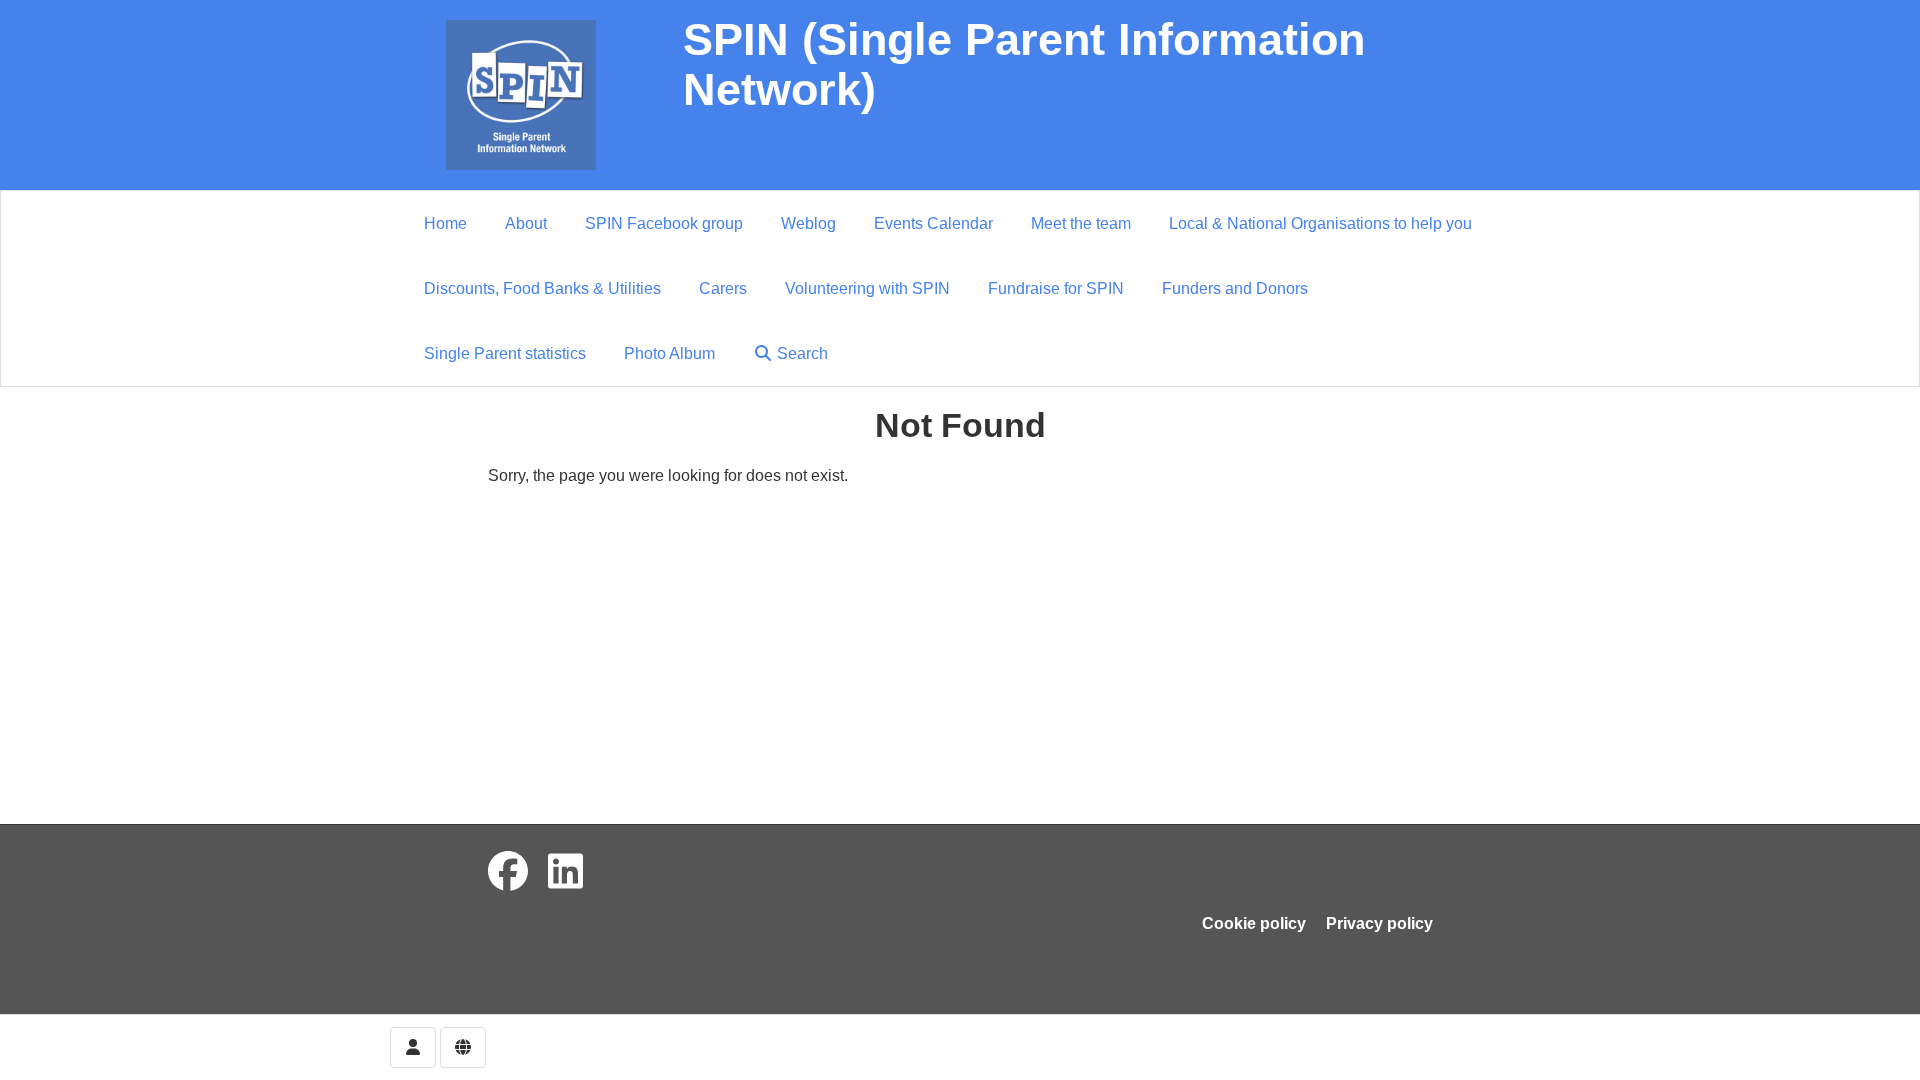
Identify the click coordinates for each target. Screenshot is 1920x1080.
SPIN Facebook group (664, 223)
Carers (723, 288)
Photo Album (669, 353)
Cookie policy (1254, 923)
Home (445, 223)
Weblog (808, 223)
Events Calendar (933, 223)
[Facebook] (508, 872)
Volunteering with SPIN (867, 288)
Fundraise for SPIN (1056, 288)
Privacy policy (1379, 923)
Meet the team (1081, 223)
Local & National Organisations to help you (1320, 223)
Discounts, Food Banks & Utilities (542, 288)
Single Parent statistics (505, 353)
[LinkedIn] (565, 872)
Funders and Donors (1235, 288)
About (526, 223)
